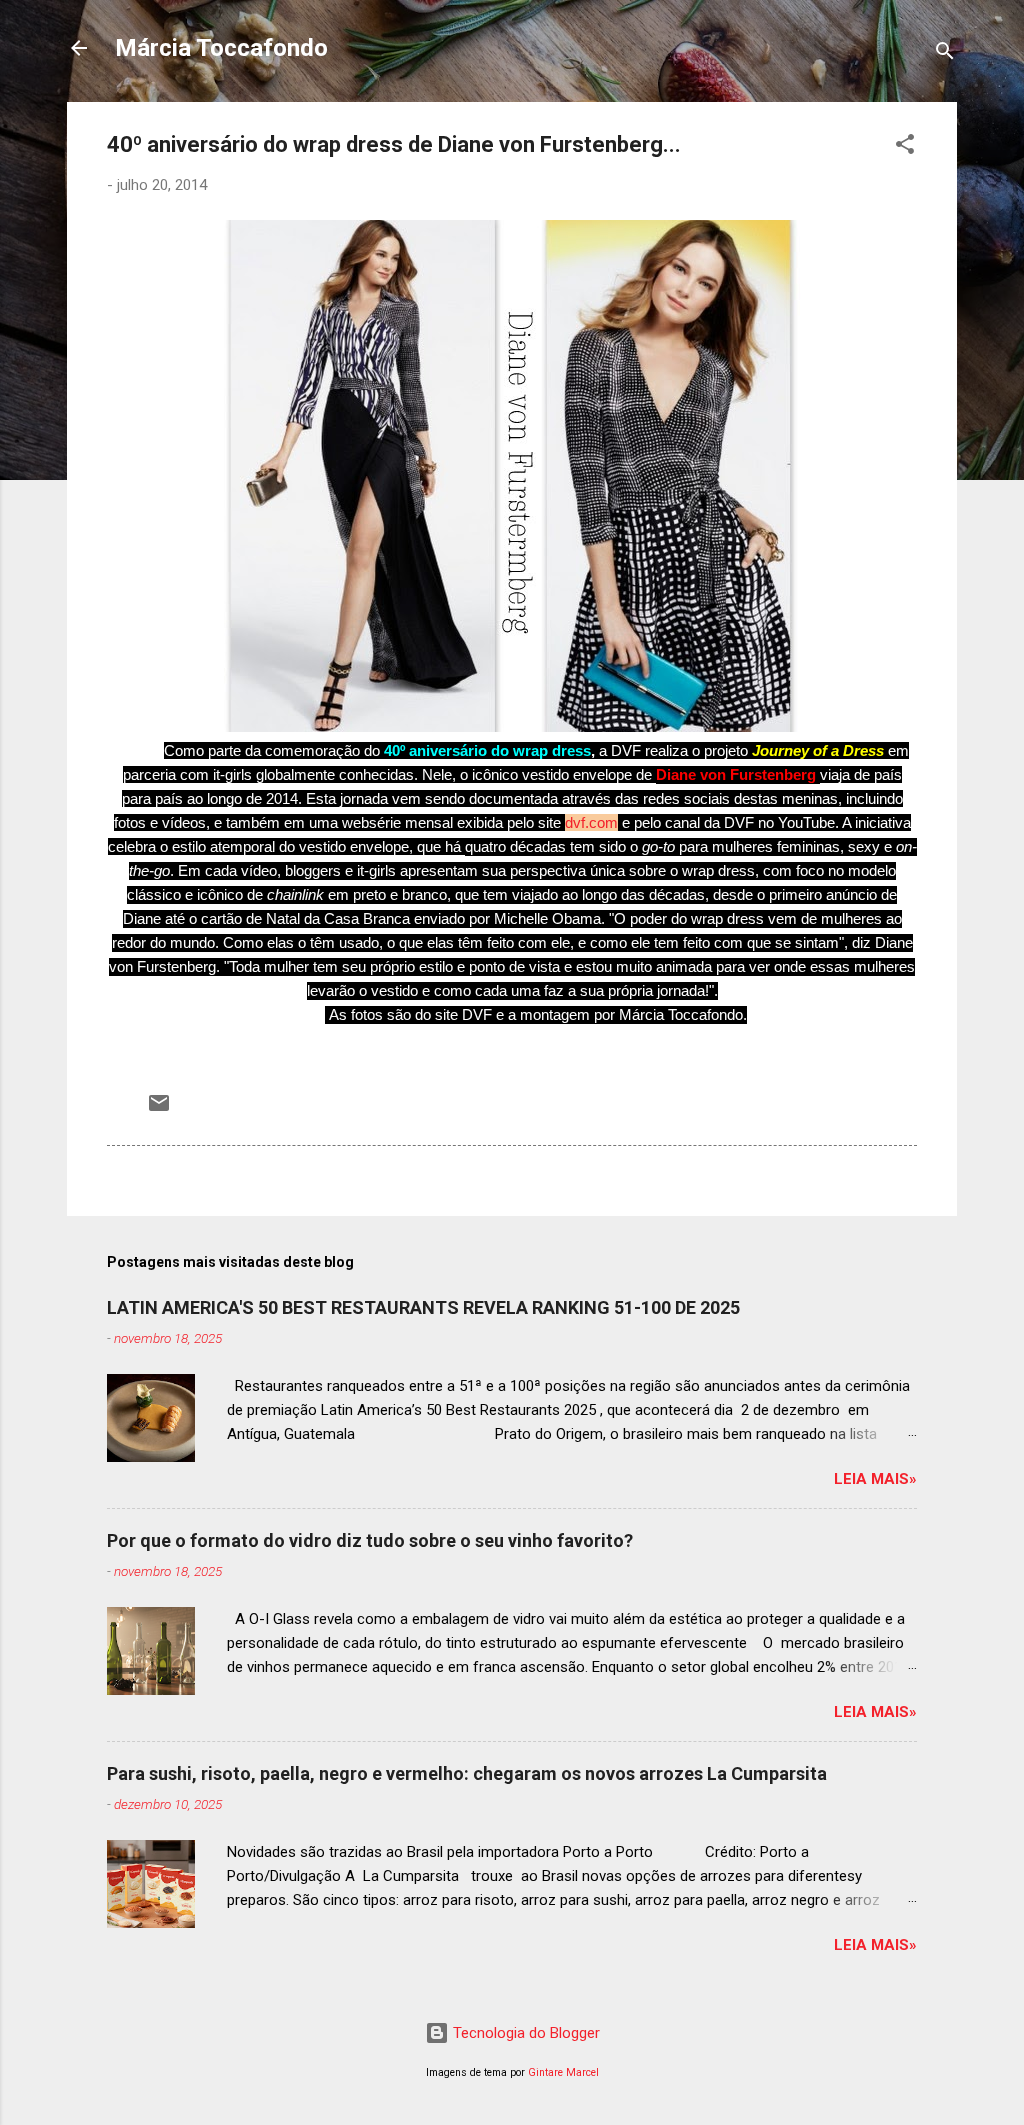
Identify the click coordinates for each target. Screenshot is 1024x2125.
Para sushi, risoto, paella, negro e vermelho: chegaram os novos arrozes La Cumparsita (467, 1773)
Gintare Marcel (563, 2072)
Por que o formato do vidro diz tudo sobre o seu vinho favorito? (370, 1540)
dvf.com (591, 822)
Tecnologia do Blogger (524, 2033)
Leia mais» (875, 1479)
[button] (905, 147)
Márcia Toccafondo (221, 48)
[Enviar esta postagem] (159, 1110)
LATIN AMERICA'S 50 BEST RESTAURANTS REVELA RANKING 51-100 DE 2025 (423, 1307)
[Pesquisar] (945, 54)
